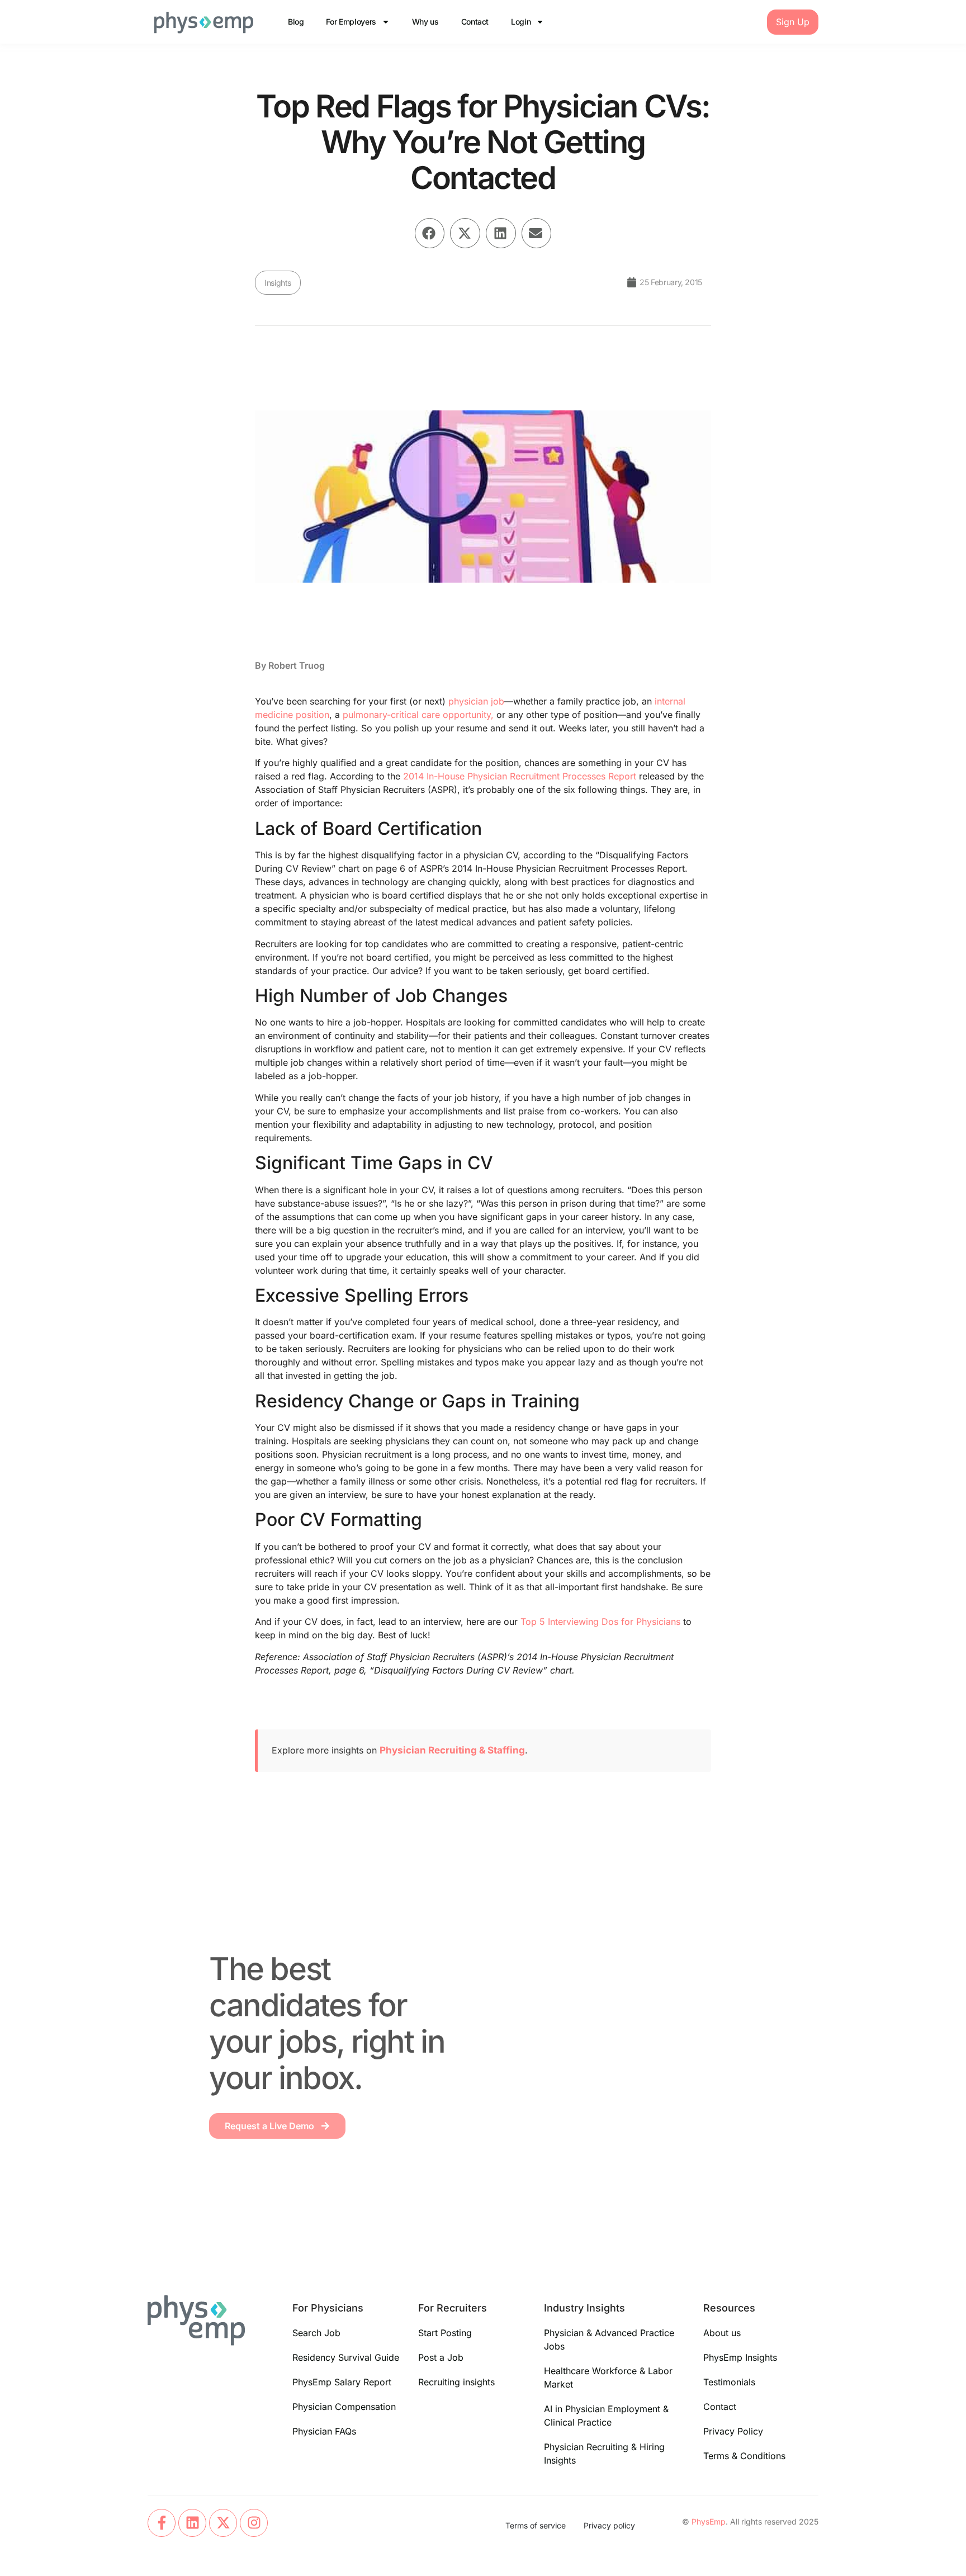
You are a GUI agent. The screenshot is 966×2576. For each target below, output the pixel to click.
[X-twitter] (223, 2523)
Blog (296, 22)
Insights (278, 283)
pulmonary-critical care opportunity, (418, 715)
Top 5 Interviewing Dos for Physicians (600, 1622)
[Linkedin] (192, 2523)
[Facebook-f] (162, 2523)
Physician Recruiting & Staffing (452, 1750)
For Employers (351, 22)
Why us (425, 22)
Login (521, 22)
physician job (476, 701)
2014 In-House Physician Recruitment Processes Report (520, 776)
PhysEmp (709, 2521)
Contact (475, 22)
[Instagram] (254, 2523)
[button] (430, 233)
